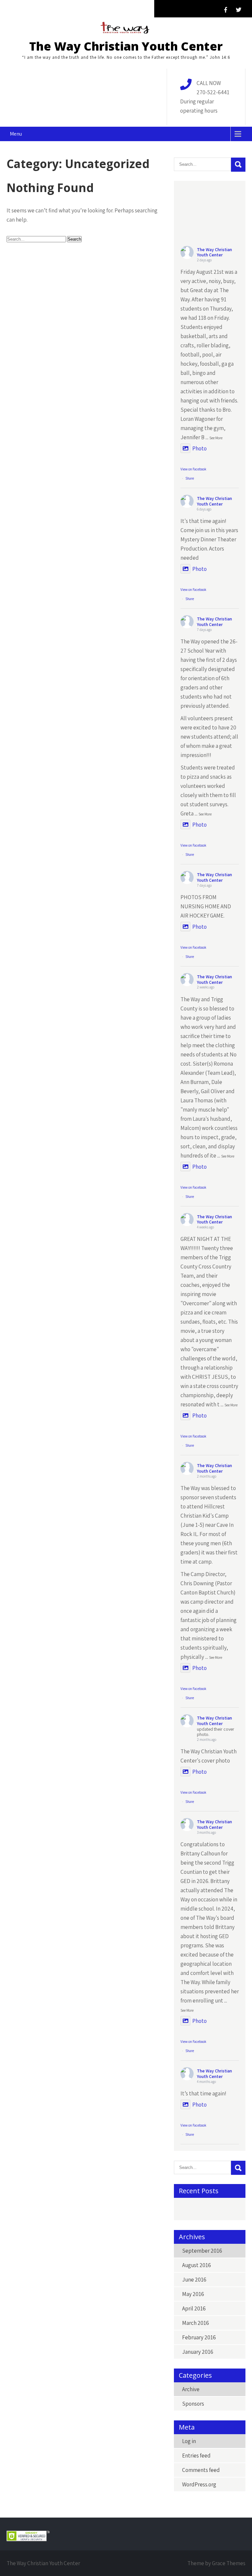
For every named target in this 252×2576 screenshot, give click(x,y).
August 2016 (197, 2265)
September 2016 (202, 2251)
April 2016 (194, 2308)
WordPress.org (199, 2484)
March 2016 (196, 2323)
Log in (189, 2441)
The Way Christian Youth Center (126, 46)
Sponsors (193, 2404)
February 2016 (199, 2337)
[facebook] (225, 10)
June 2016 (194, 2280)
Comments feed (201, 2470)
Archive (191, 2389)
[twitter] (239, 10)
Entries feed (196, 2456)
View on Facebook (193, 469)
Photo (199, 448)
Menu (16, 134)
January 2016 (198, 2352)
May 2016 (193, 2294)
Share (190, 478)
